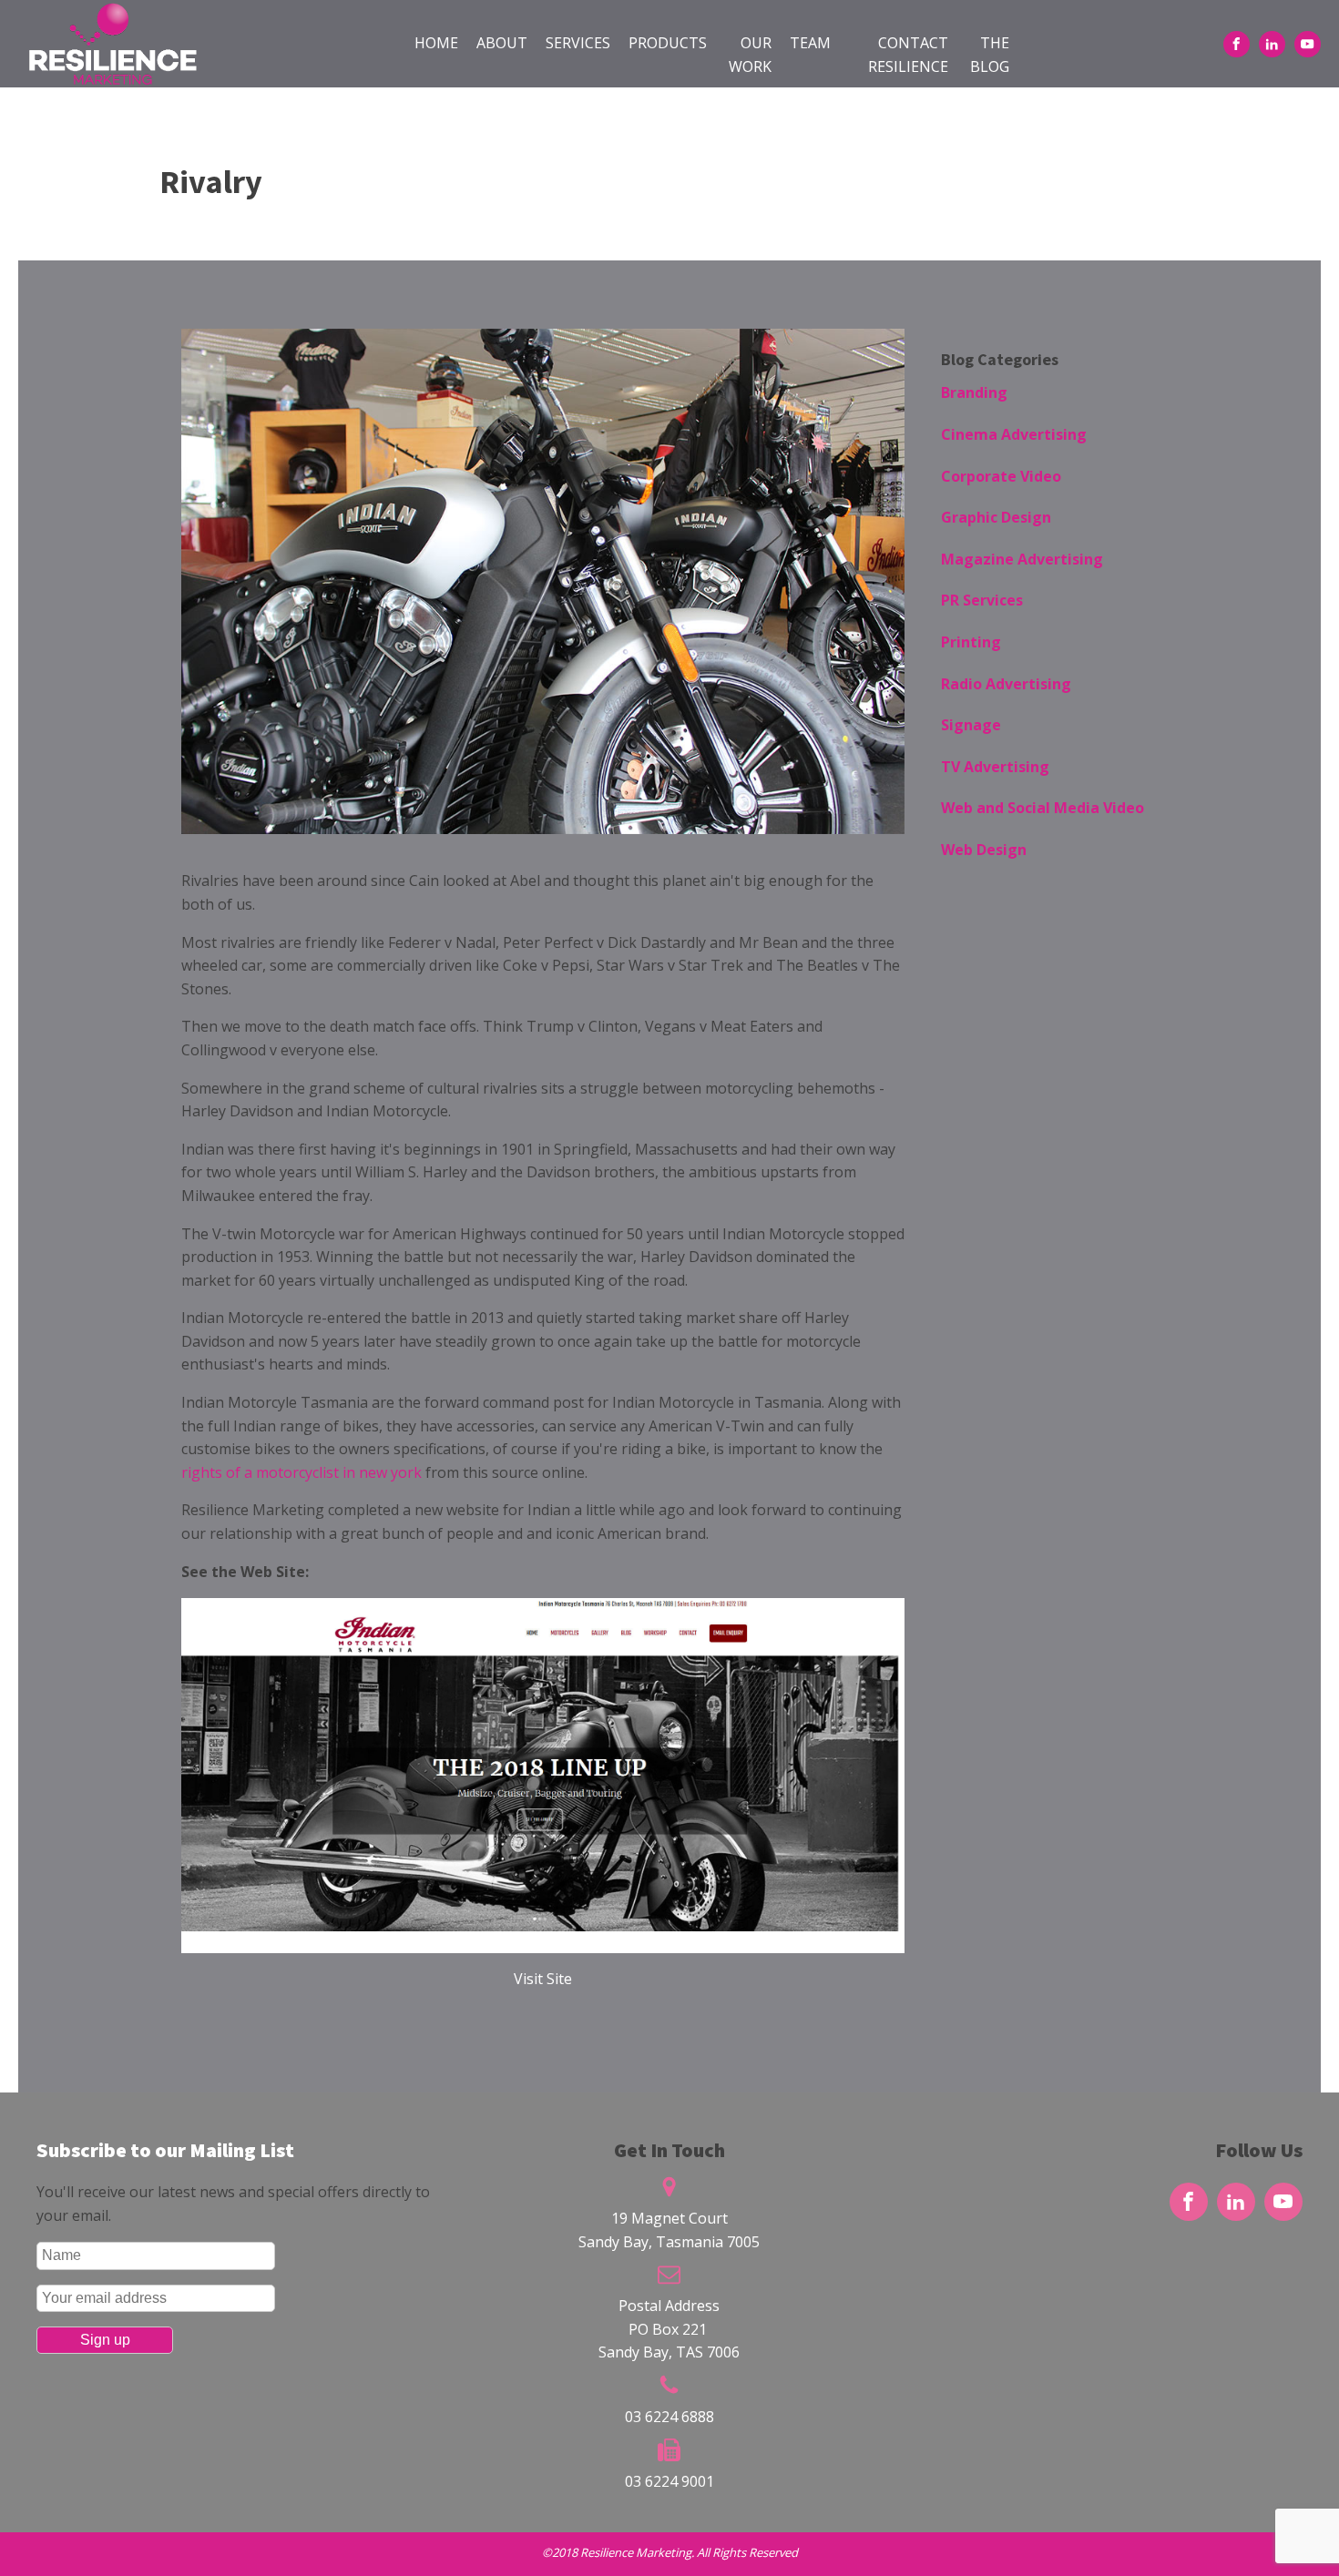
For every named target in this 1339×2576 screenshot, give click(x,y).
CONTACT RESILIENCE (908, 55)
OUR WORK (750, 55)
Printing (971, 642)
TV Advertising (995, 767)
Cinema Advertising (1014, 434)
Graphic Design (996, 517)
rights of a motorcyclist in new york (302, 1472)
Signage (971, 725)
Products (668, 43)
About (502, 43)
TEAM (810, 43)
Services (578, 43)
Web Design (984, 850)
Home (436, 43)
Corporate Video (1001, 476)
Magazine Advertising (1022, 559)
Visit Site (543, 1979)
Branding (974, 392)
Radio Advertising (1006, 684)
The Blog (990, 55)
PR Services (982, 600)
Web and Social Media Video (1043, 808)
